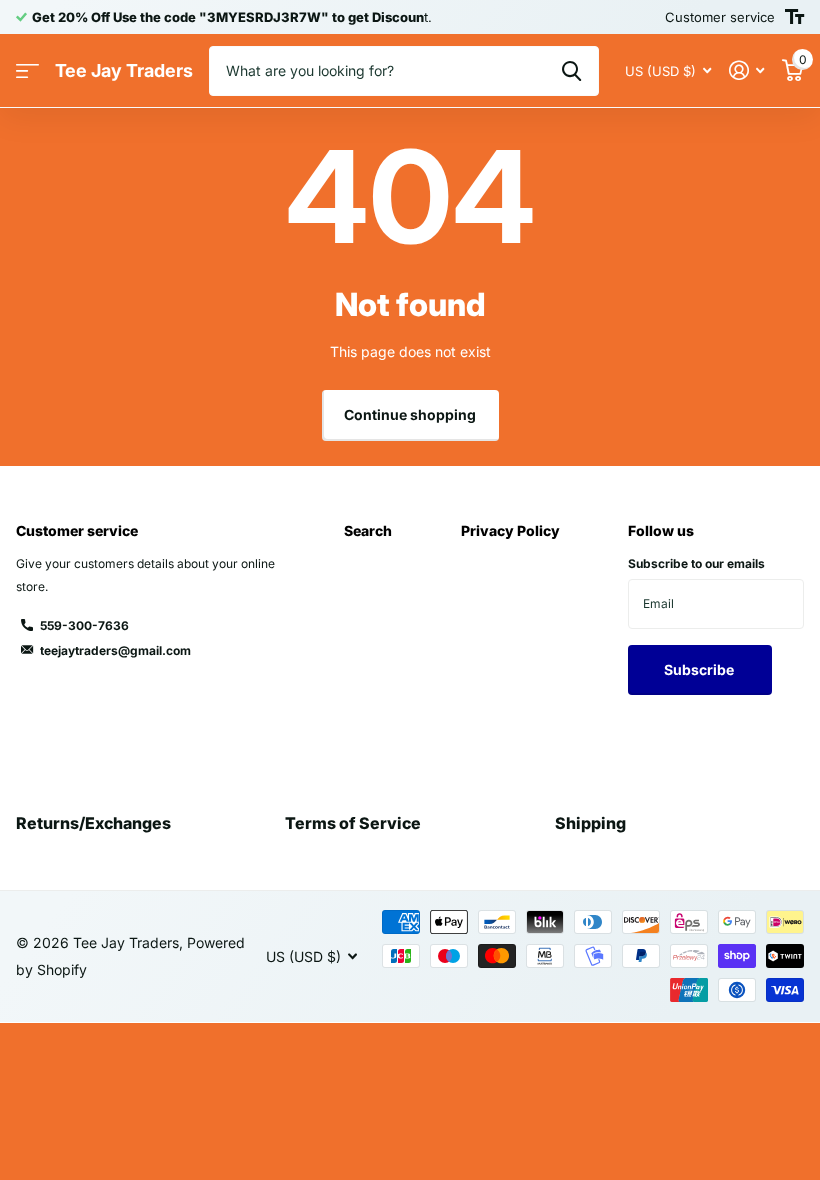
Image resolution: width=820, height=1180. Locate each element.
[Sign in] (746, 70)
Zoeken (571, 71)
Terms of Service (353, 823)
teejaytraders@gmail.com (115, 650)
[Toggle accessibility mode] (794, 17)
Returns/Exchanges (93, 823)
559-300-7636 (84, 625)
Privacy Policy (510, 530)
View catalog (27, 71)
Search (368, 530)
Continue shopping (410, 414)
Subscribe (700, 669)
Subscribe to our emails (696, 563)
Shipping (590, 823)
